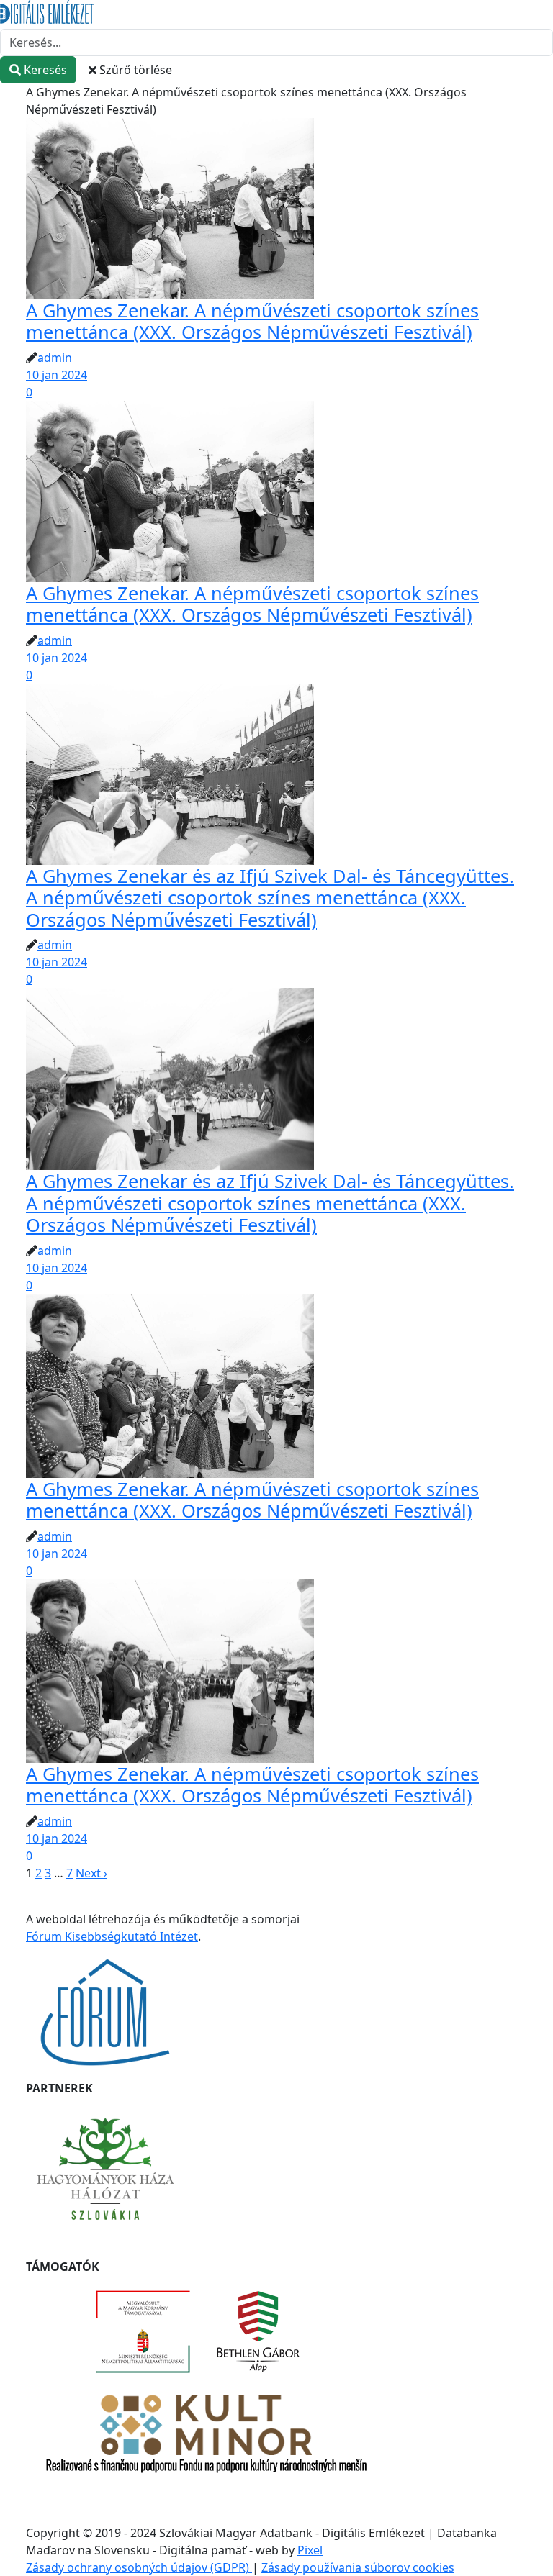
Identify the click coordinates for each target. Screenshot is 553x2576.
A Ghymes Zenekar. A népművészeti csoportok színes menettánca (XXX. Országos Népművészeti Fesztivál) (252, 321)
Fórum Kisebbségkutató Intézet (112, 1936)
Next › (91, 1873)
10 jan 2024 (57, 375)
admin (55, 358)
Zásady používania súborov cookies (358, 2567)
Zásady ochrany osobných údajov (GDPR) (139, 2567)
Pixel (310, 2550)
